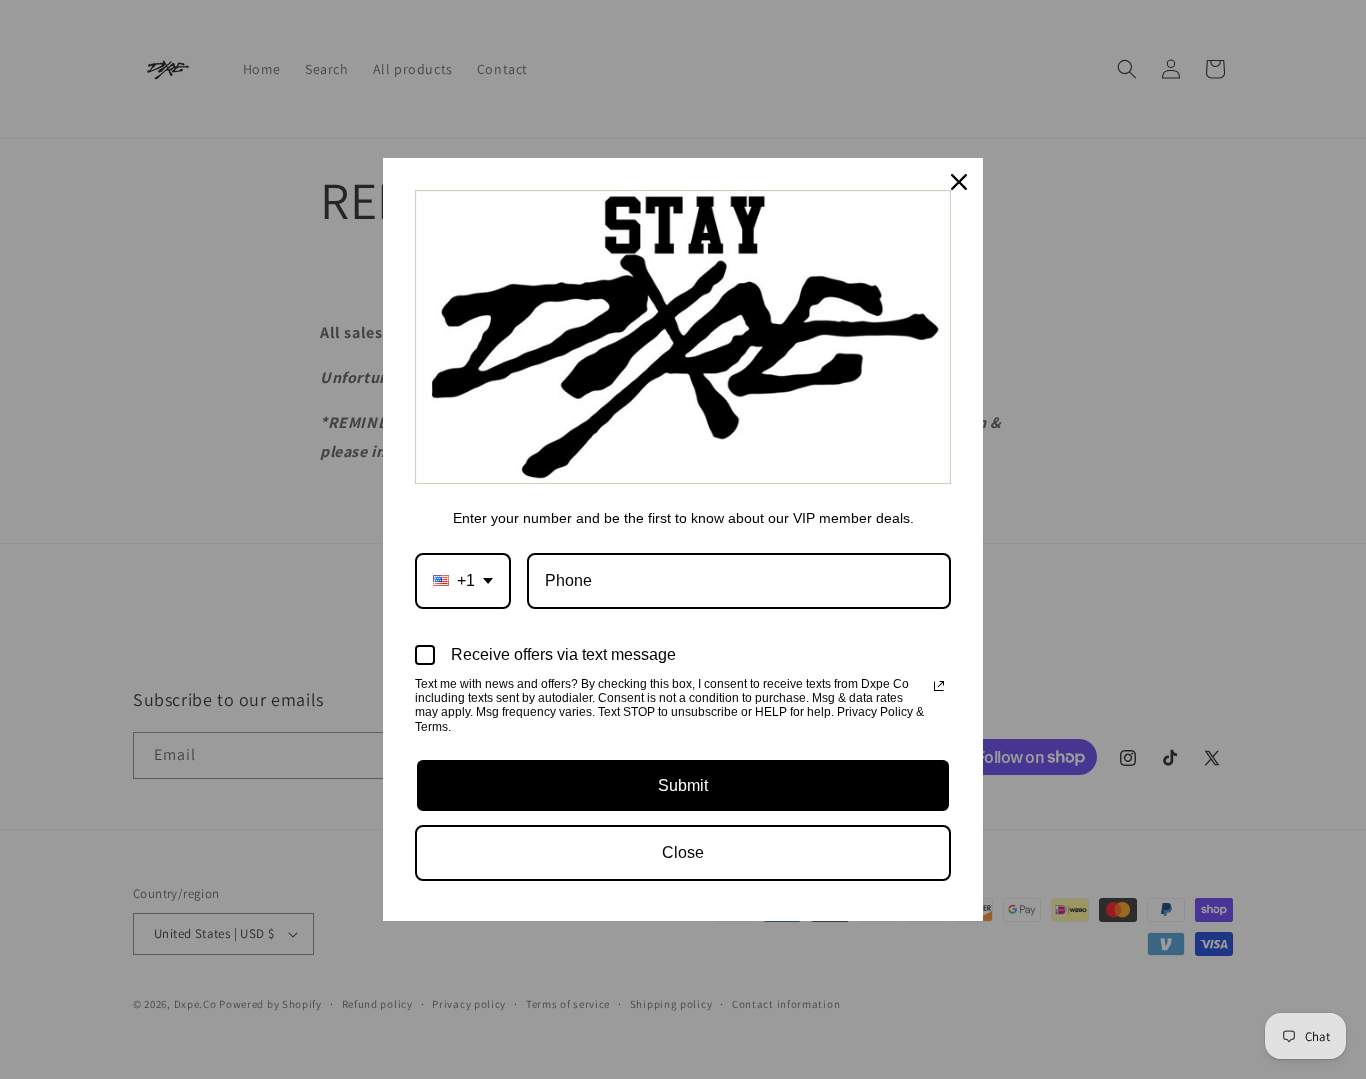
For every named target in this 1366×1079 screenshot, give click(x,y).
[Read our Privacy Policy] (939, 686)
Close (683, 852)
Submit (683, 785)
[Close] (959, 182)
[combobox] (463, 580)
